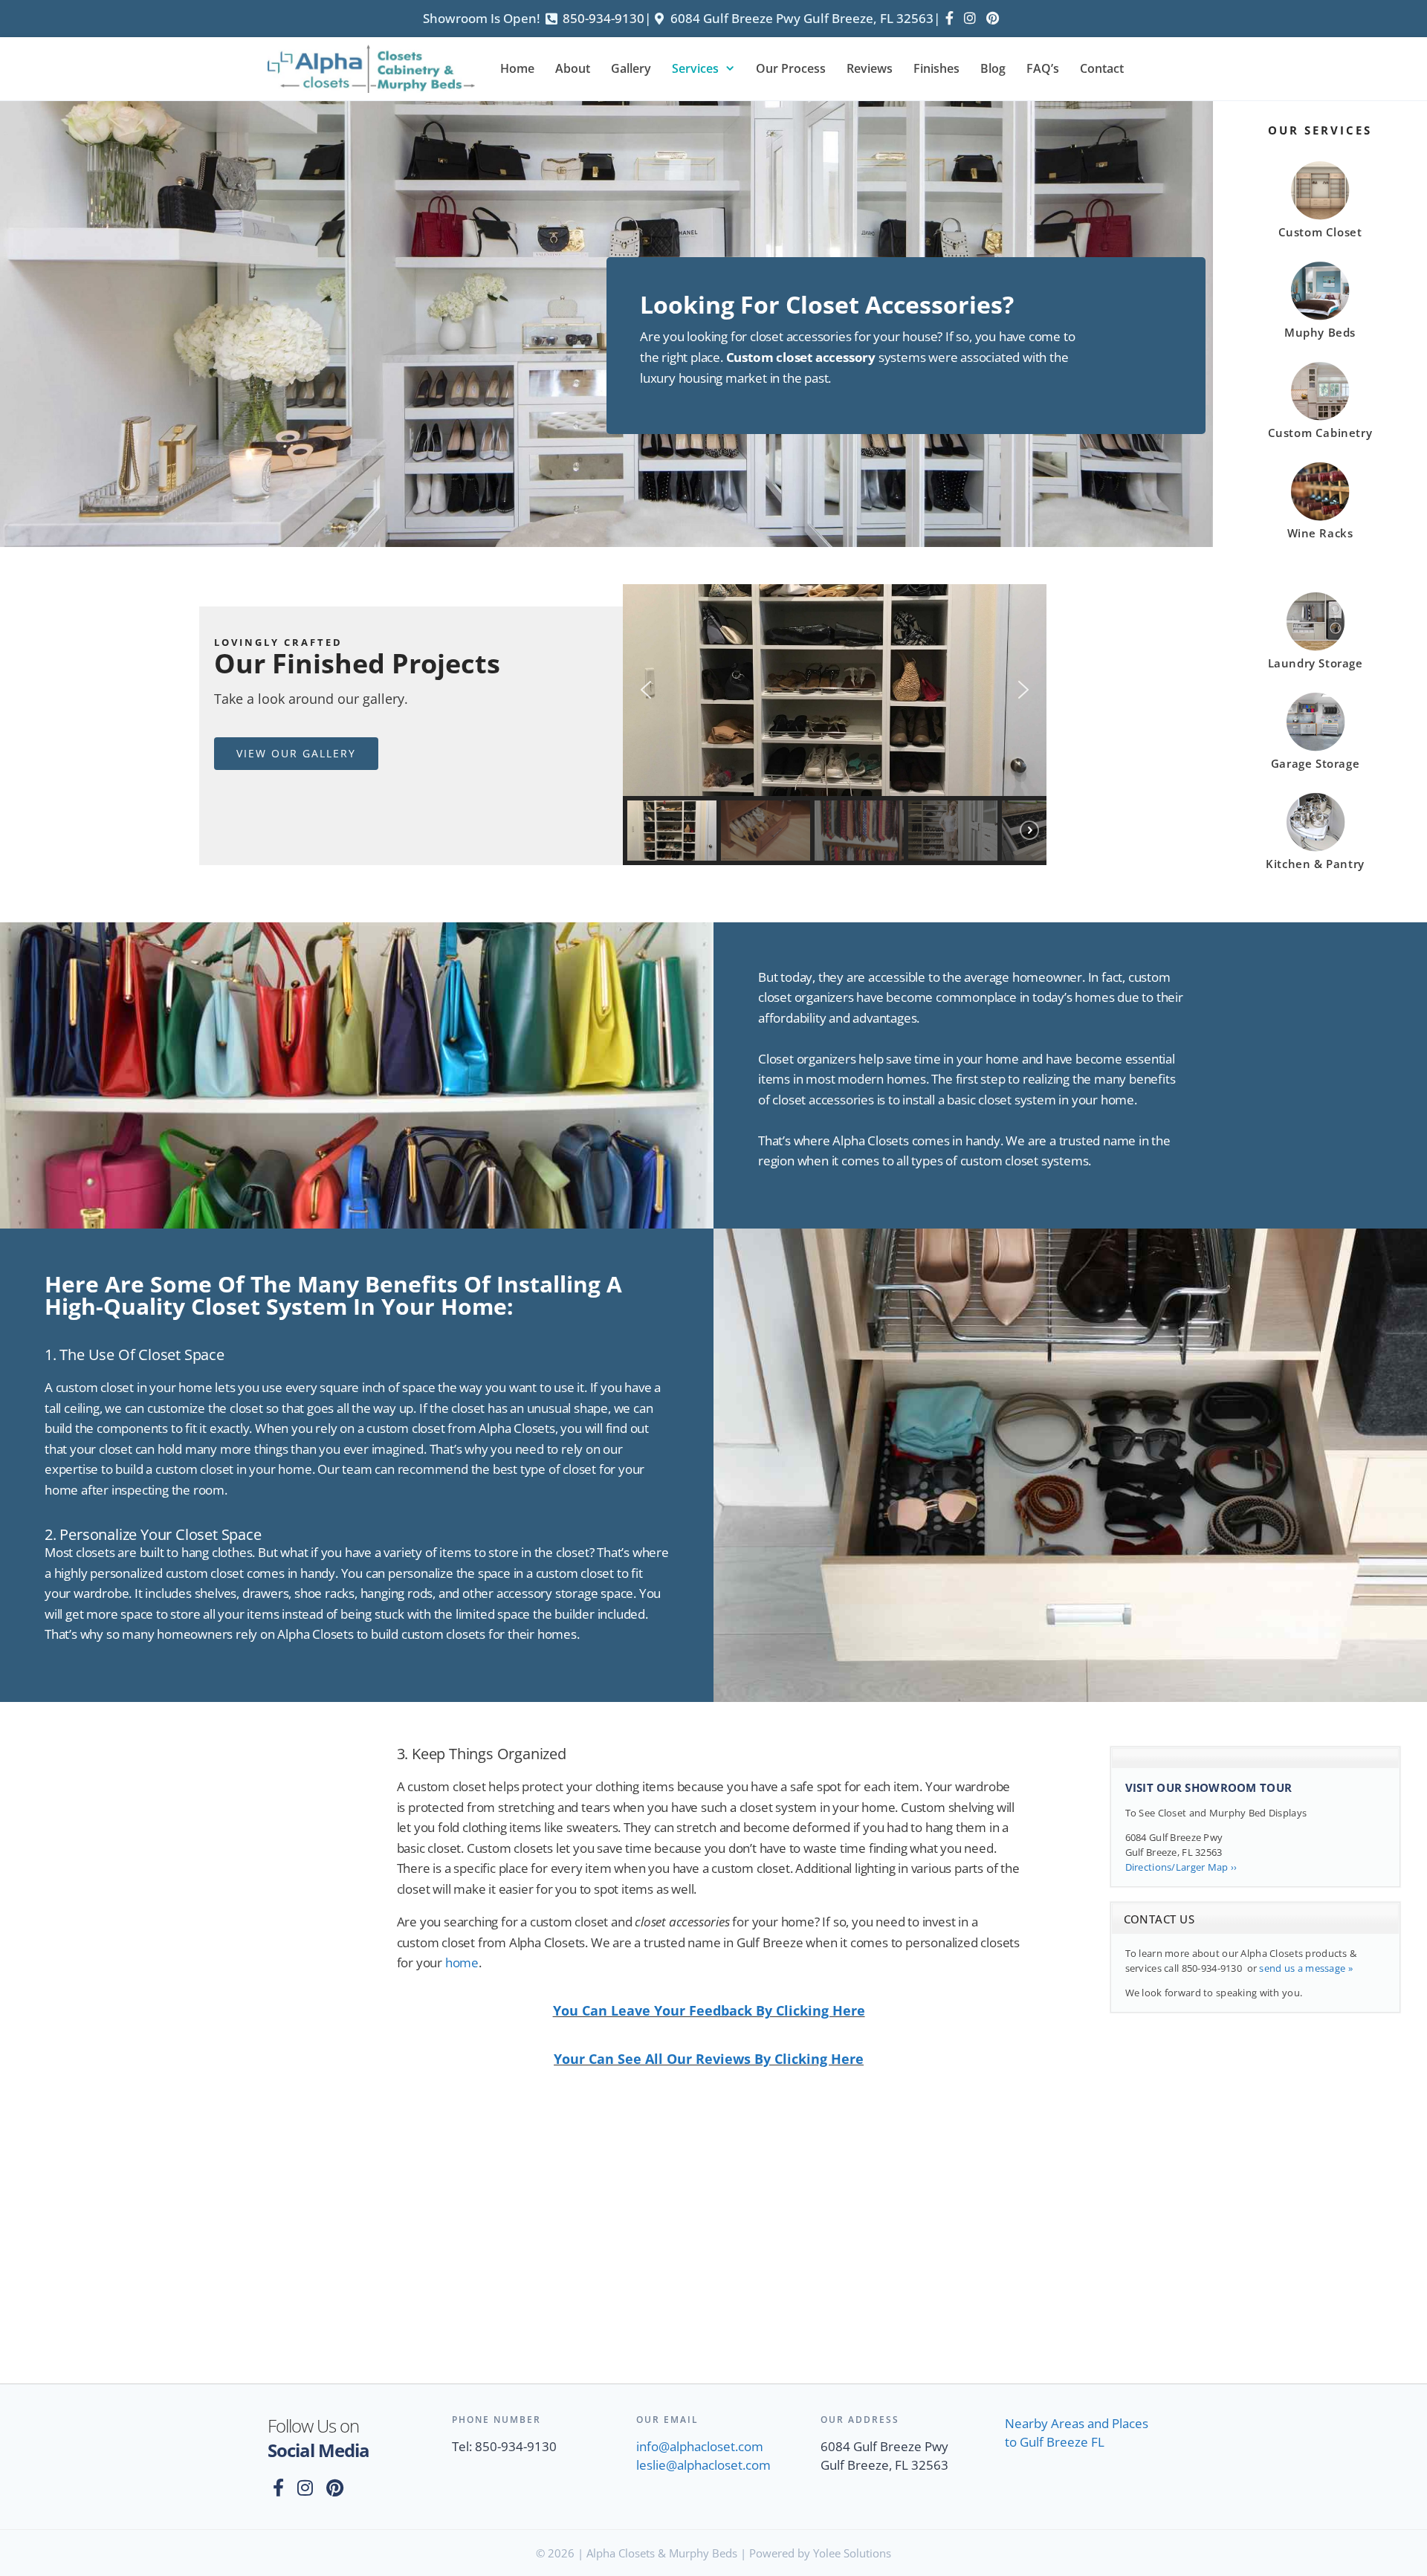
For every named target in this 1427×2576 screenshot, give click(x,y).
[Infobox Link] (1320, 203)
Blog (993, 68)
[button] (646, 690)
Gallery (631, 68)
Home (517, 68)
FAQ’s (1043, 68)
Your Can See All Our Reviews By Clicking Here (709, 2059)
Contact (1102, 68)
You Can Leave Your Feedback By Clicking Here (709, 2010)
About (573, 68)
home (462, 1962)
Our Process (791, 68)
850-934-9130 (604, 18)
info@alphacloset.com (700, 2446)
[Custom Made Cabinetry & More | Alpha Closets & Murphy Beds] (375, 69)
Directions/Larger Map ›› (1181, 1867)
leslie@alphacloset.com (703, 2465)
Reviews (870, 68)
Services (695, 68)
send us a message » (1305, 1968)
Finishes (936, 68)
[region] (835, 725)
